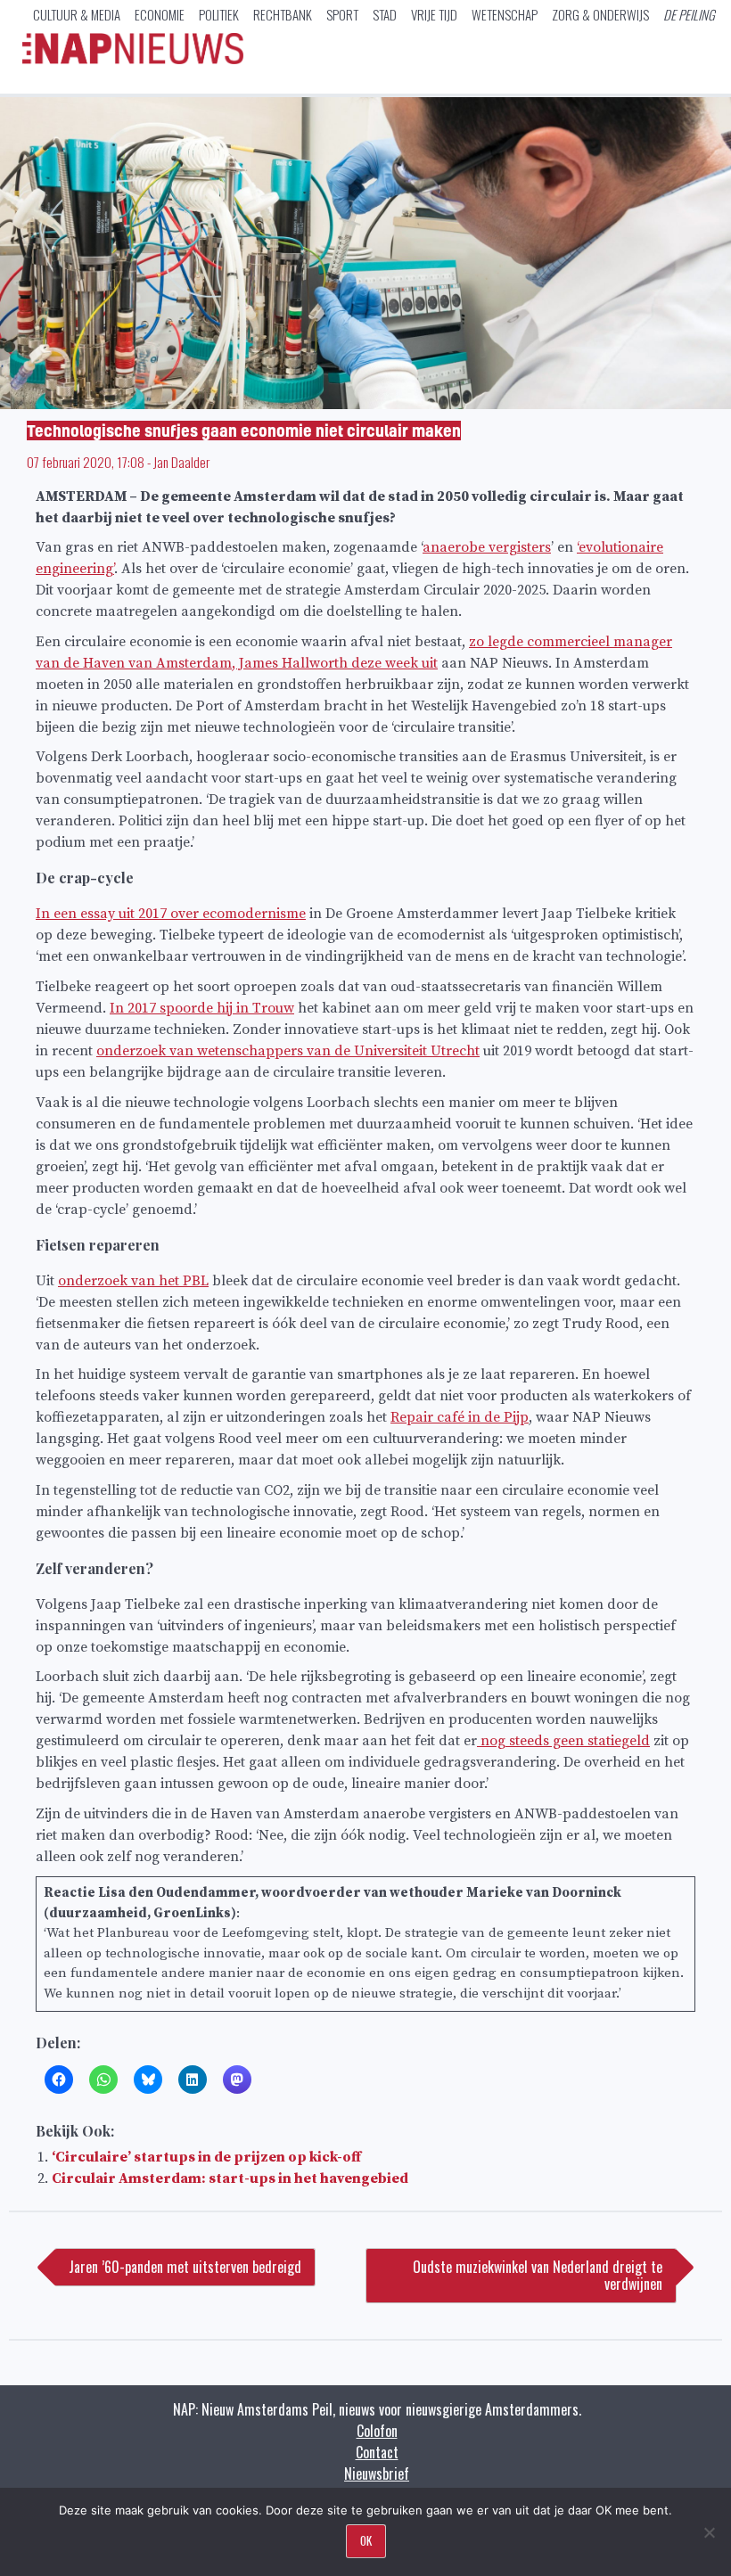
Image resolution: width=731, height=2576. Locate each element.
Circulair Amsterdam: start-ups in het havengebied (230, 2178)
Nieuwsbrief (377, 2473)
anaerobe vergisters (487, 547)
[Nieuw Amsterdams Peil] (133, 60)
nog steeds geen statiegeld (563, 1741)
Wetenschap (505, 14)
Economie (160, 14)
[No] (709, 2532)
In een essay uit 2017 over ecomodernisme (171, 914)
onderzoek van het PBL (133, 1281)
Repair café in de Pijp (460, 1417)
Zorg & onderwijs (600, 14)
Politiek (219, 14)
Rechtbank (283, 14)
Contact (377, 2452)
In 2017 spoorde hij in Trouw (202, 1008)
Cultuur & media (77, 14)
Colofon (377, 2431)
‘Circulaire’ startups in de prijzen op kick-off (206, 2157)
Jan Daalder (181, 462)
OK (366, 2540)
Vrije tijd (434, 14)
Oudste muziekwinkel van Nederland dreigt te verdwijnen (538, 2275)
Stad (385, 14)
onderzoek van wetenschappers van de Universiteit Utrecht (288, 1051)
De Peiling (689, 14)
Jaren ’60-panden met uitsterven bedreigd (185, 2267)
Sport (342, 14)
